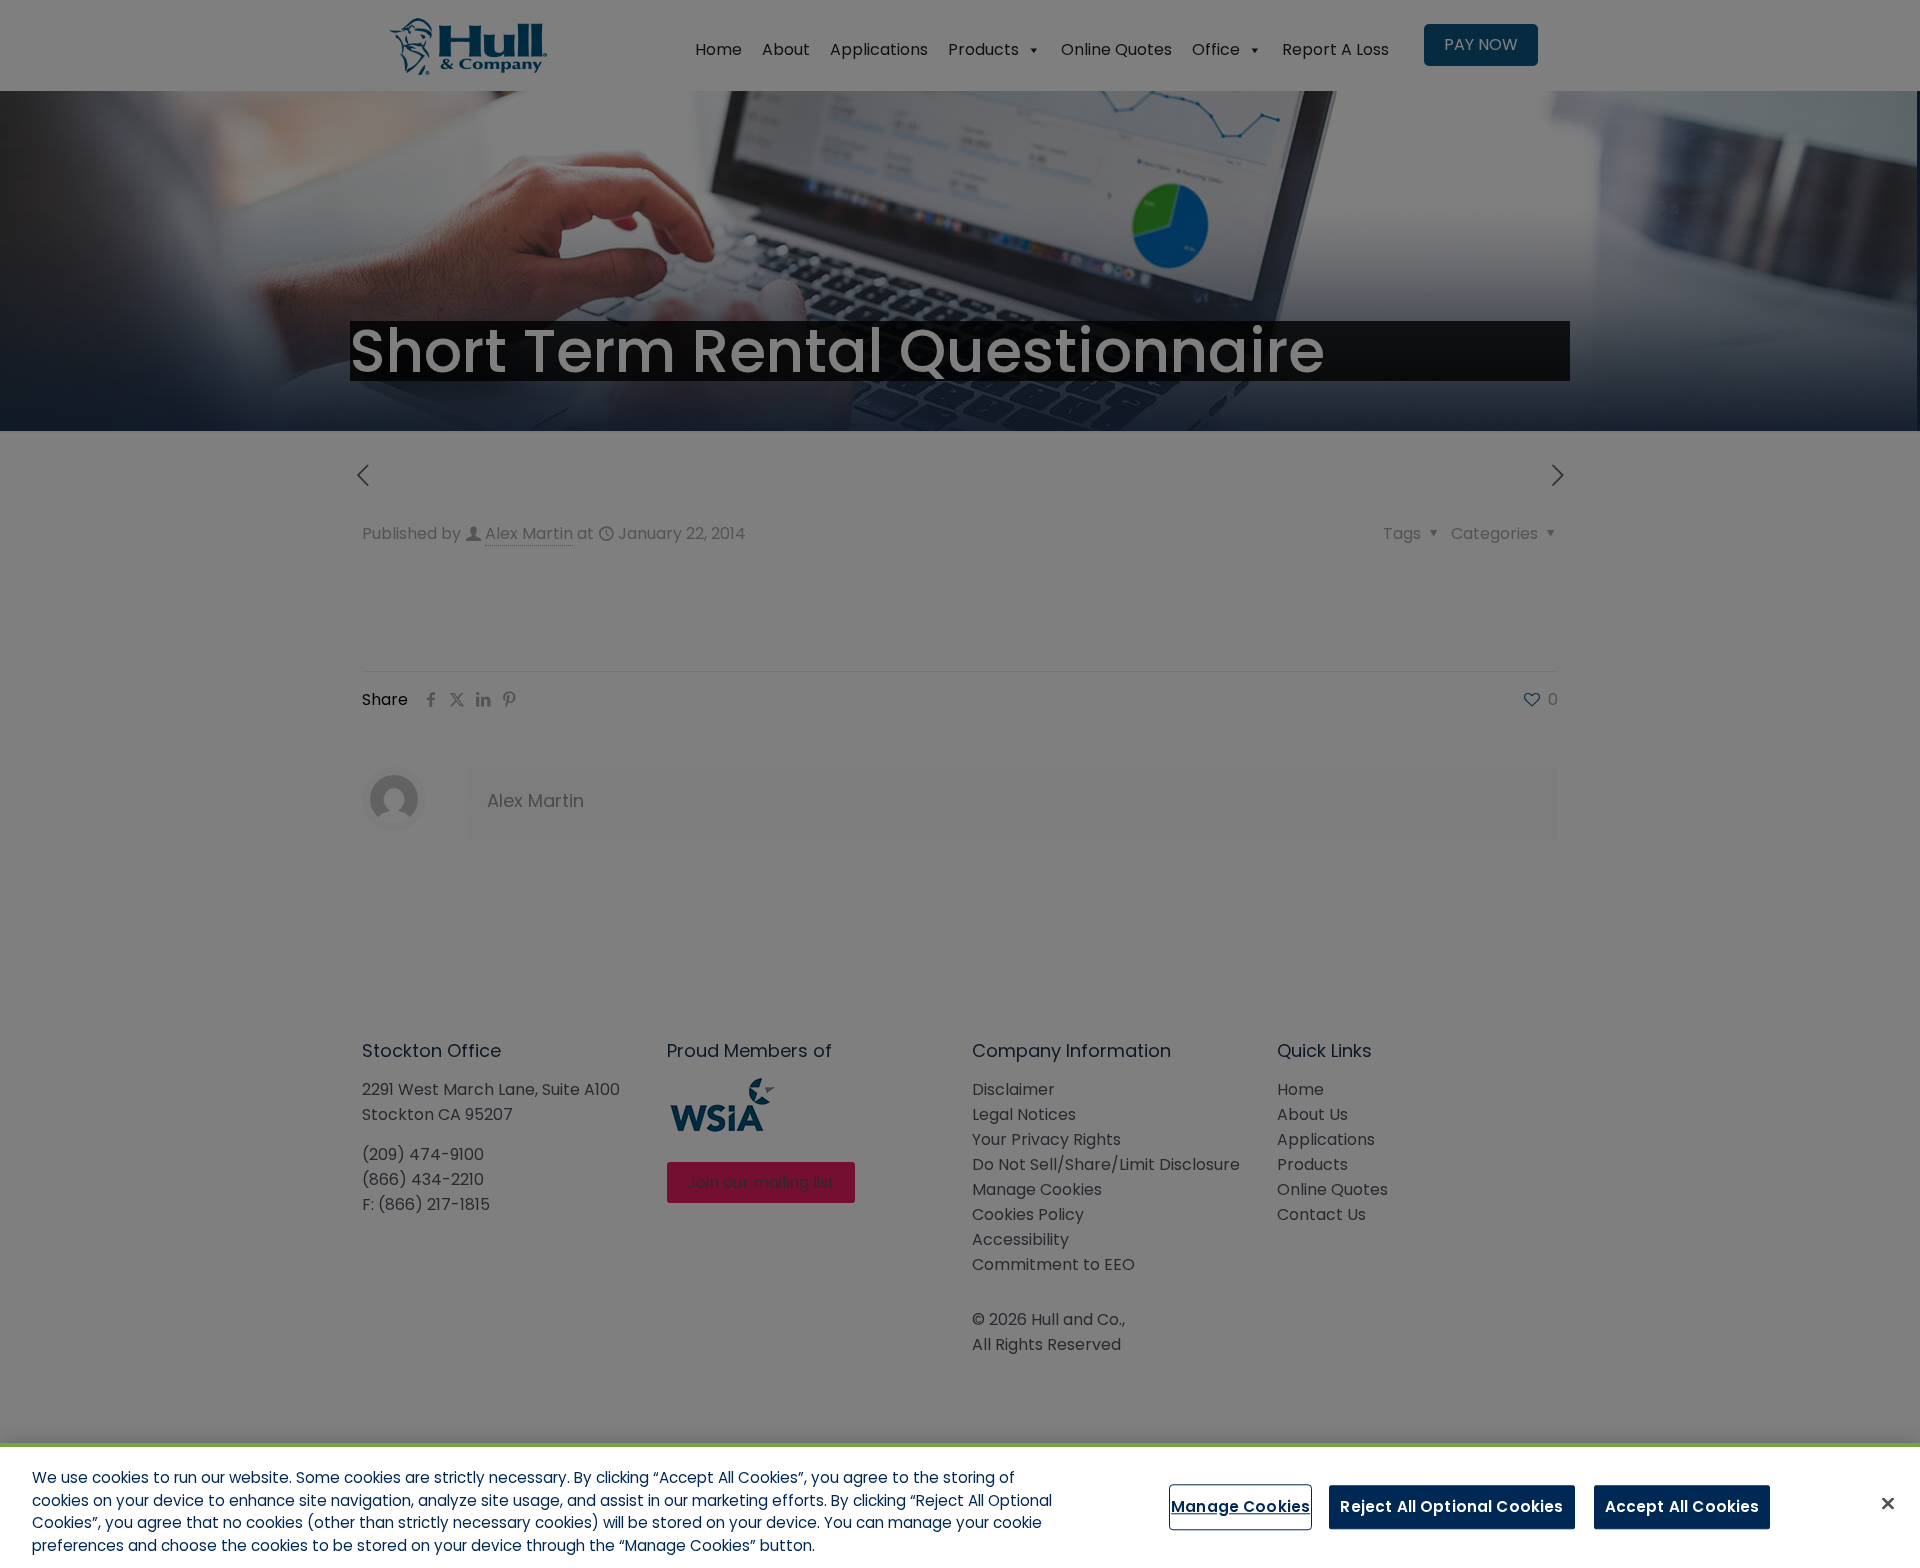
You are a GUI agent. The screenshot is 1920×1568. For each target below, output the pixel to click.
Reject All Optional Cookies (1451, 1506)
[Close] (1888, 1504)
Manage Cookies (1240, 1506)
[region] (960, 1505)
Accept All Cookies (1682, 1506)
